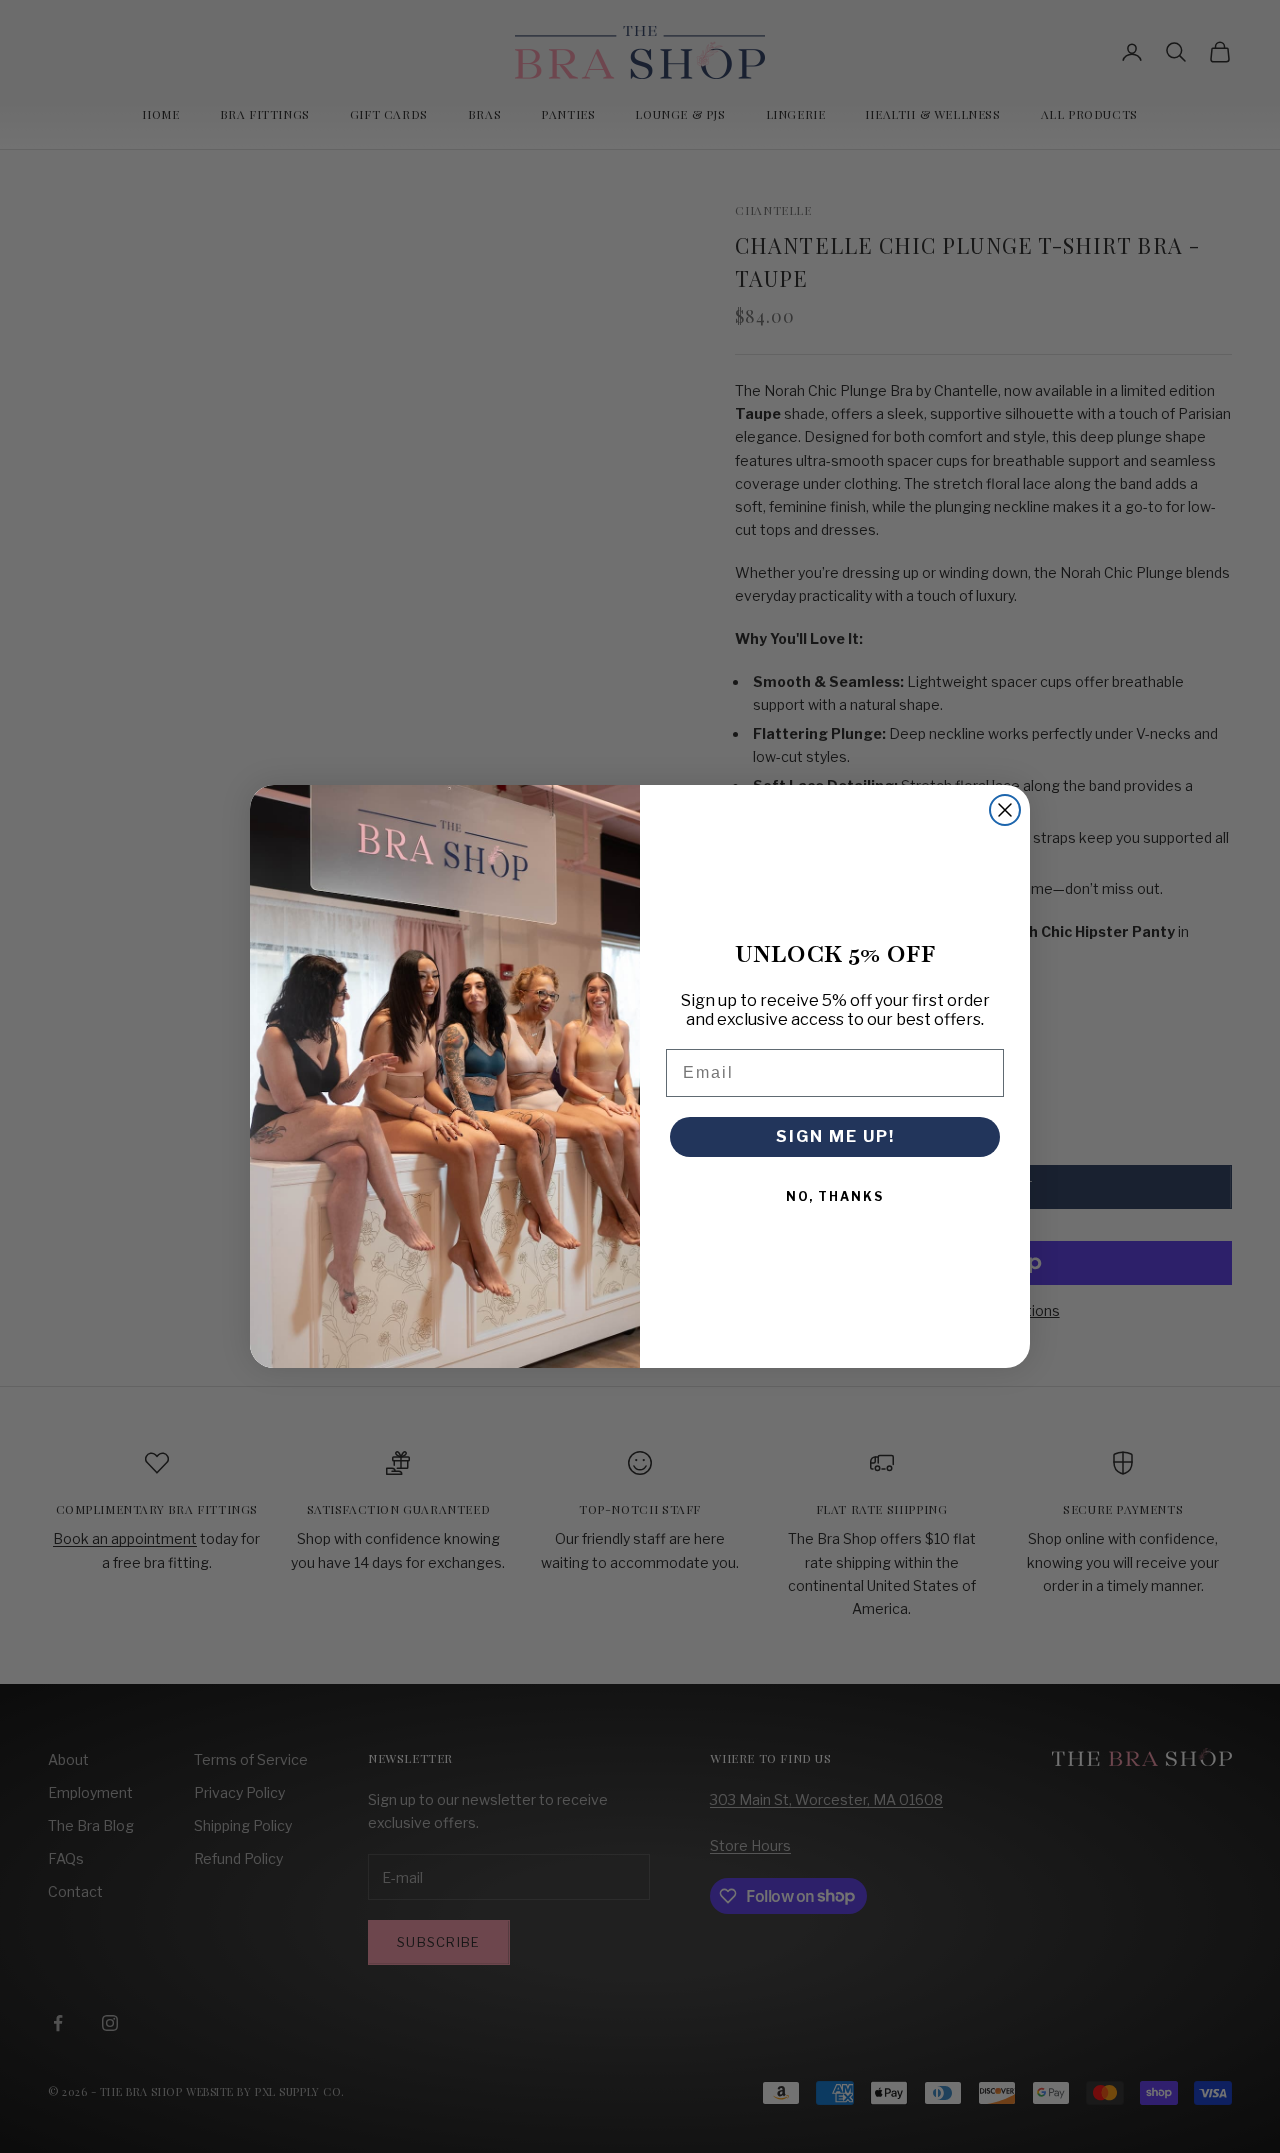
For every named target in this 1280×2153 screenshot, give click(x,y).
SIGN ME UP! (835, 1136)
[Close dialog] (1005, 810)
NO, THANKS (835, 1196)
